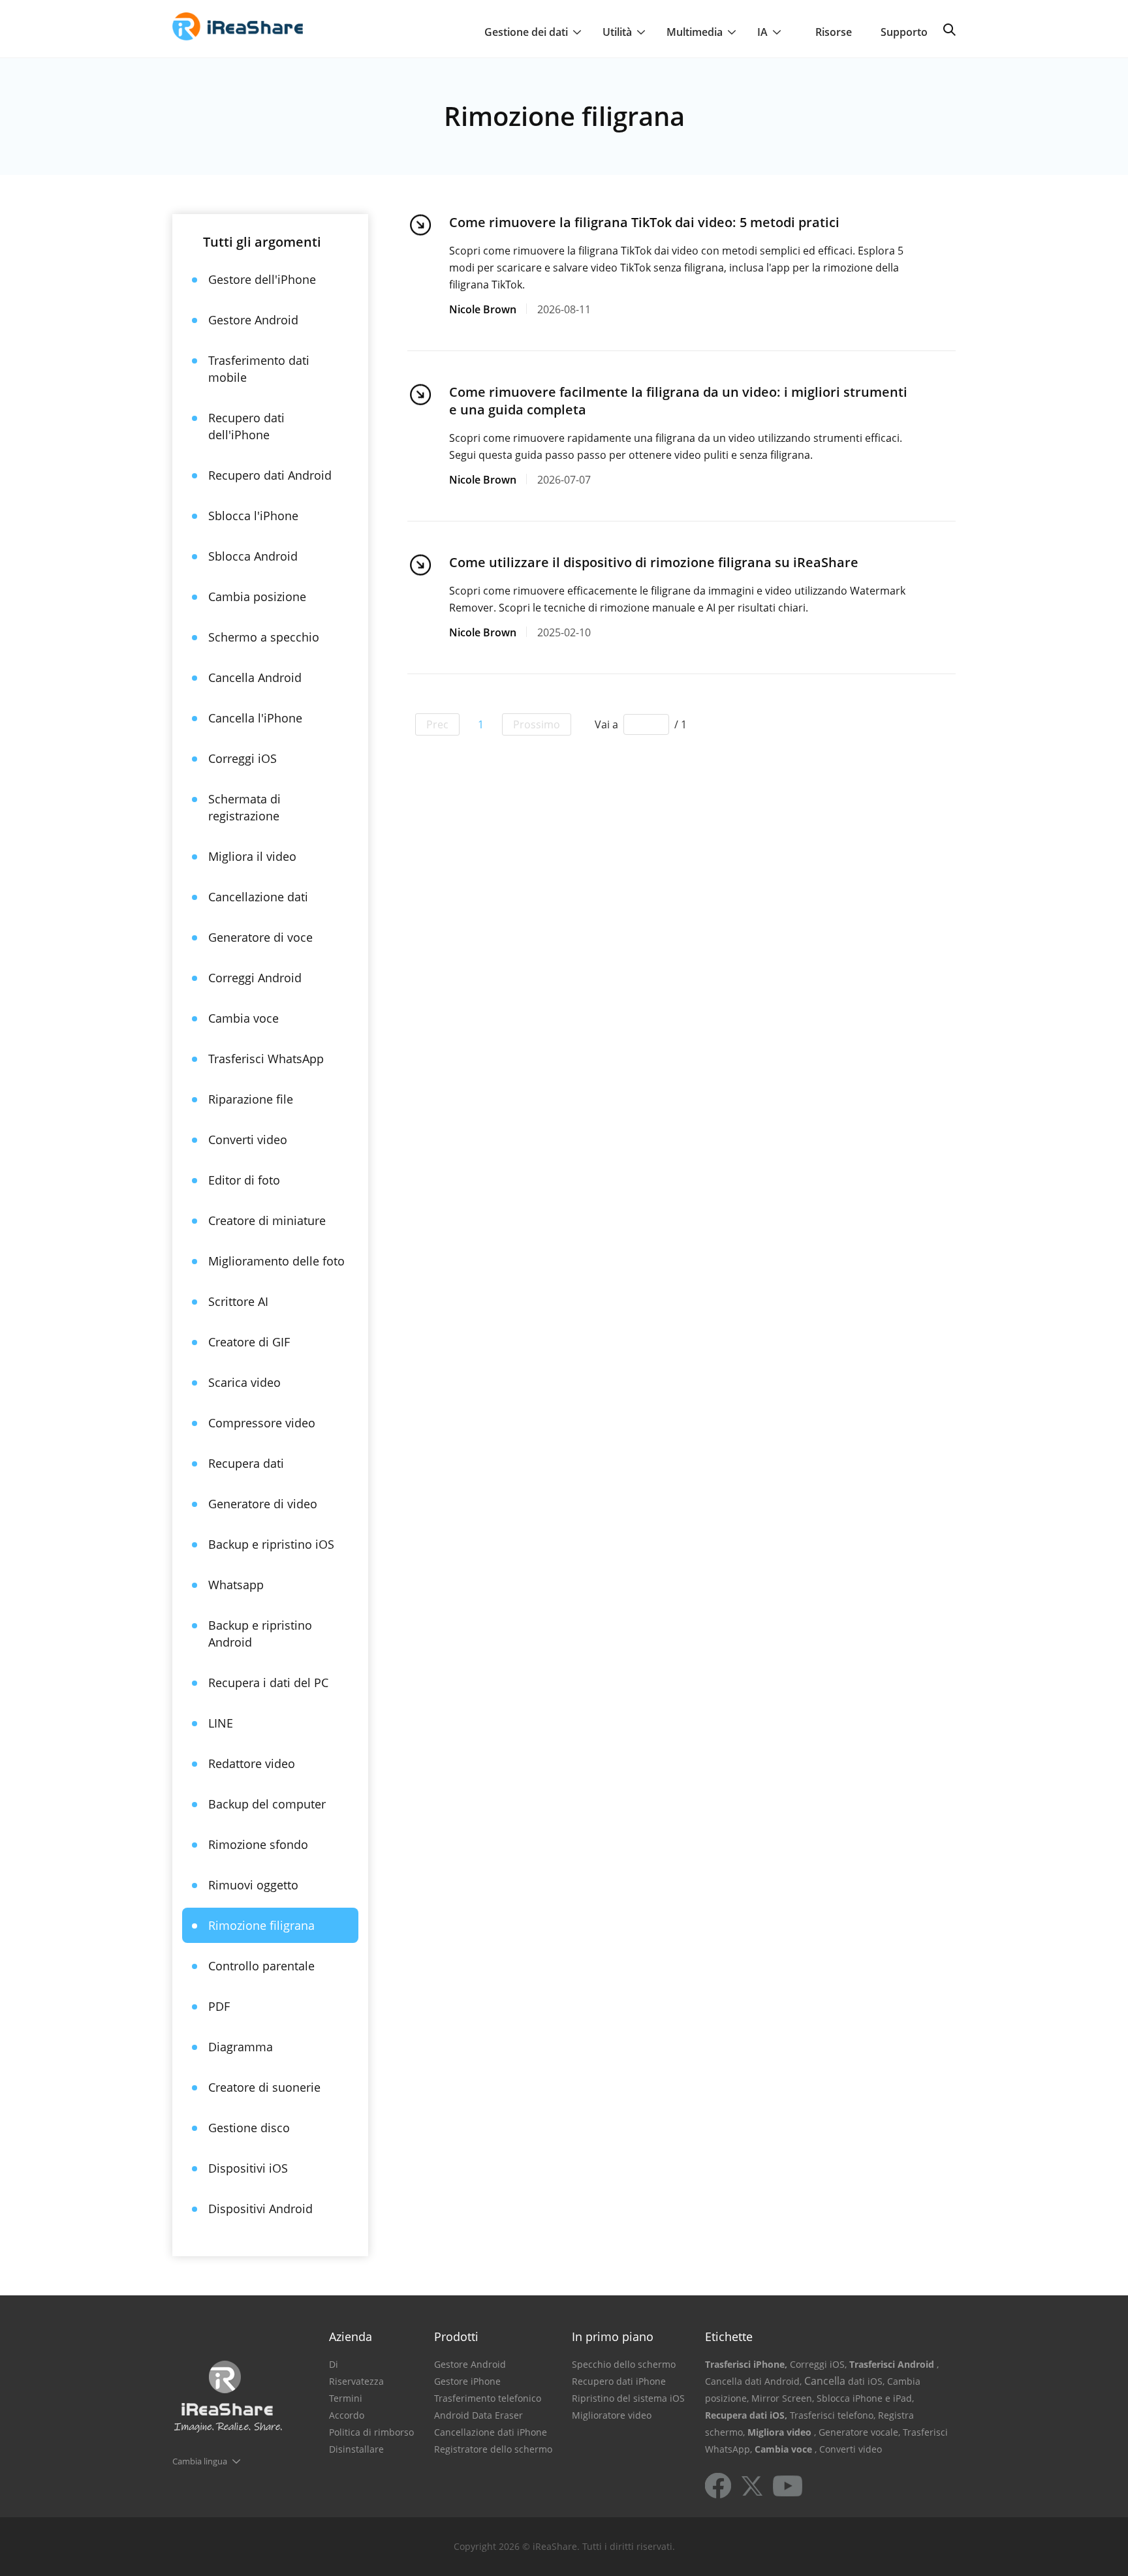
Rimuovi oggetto (253, 1885)
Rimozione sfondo (258, 1844)
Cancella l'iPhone (255, 718)
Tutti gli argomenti (262, 242)
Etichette (729, 2336)
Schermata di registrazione (244, 807)
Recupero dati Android (270, 475)
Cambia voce (243, 1018)
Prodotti (456, 2336)
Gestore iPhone (467, 2381)
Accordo (347, 2415)
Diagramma (241, 2047)
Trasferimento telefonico (488, 2398)
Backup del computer (267, 1804)
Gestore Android (253, 320)
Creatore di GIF (249, 1342)
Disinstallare (356, 2449)
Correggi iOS (243, 758)
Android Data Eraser (478, 2415)
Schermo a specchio (264, 637)
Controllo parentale (261, 1966)
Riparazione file (251, 1099)
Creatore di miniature (267, 1220)
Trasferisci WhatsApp (266, 1059)
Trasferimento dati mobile (259, 369)
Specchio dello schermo (624, 2364)
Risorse (834, 32)
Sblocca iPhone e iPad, (865, 2398)
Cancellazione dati (258, 897)
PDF (219, 2006)
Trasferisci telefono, (833, 2415)
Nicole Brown (483, 309)
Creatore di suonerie (264, 2087)
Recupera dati (246, 1463)
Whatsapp (236, 1585)
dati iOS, (866, 2381)
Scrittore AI (238, 1301)
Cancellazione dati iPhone (491, 2432)
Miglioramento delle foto (276, 1261)
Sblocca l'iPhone (253, 516)
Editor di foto (244, 1180)
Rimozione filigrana (261, 1925)
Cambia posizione (257, 597)
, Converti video (848, 2449)
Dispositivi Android (260, 2209)
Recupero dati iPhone (619, 2381)
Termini (346, 2398)
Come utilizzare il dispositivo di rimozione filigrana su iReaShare (654, 562)
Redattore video (252, 1763)
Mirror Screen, (783, 2398)
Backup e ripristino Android (260, 1634)
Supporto (904, 32)
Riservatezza (356, 2381)
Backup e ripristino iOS (271, 1544)
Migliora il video (252, 856)
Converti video (248, 1140)
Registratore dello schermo (493, 2449)
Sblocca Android (253, 556)
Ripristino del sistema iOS (628, 2398)
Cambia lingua (200, 2461)
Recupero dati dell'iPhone (246, 426)
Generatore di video (263, 1504)
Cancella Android (255, 677)
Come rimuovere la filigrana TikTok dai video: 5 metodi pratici (644, 222)
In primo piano (613, 2336)
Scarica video (244, 1382)
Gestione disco (249, 2128)
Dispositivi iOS (248, 2168)
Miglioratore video (612, 2415)
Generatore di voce (260, 937)
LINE (221, 1723)
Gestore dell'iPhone (262, 279)
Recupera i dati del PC (268, 1683)
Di (334, 2364)
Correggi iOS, (818, 2364)
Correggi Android (255, 978)
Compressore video (262, 1423)
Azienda (351, 2336)
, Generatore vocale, (857, 2432)
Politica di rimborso (371, 2432)
